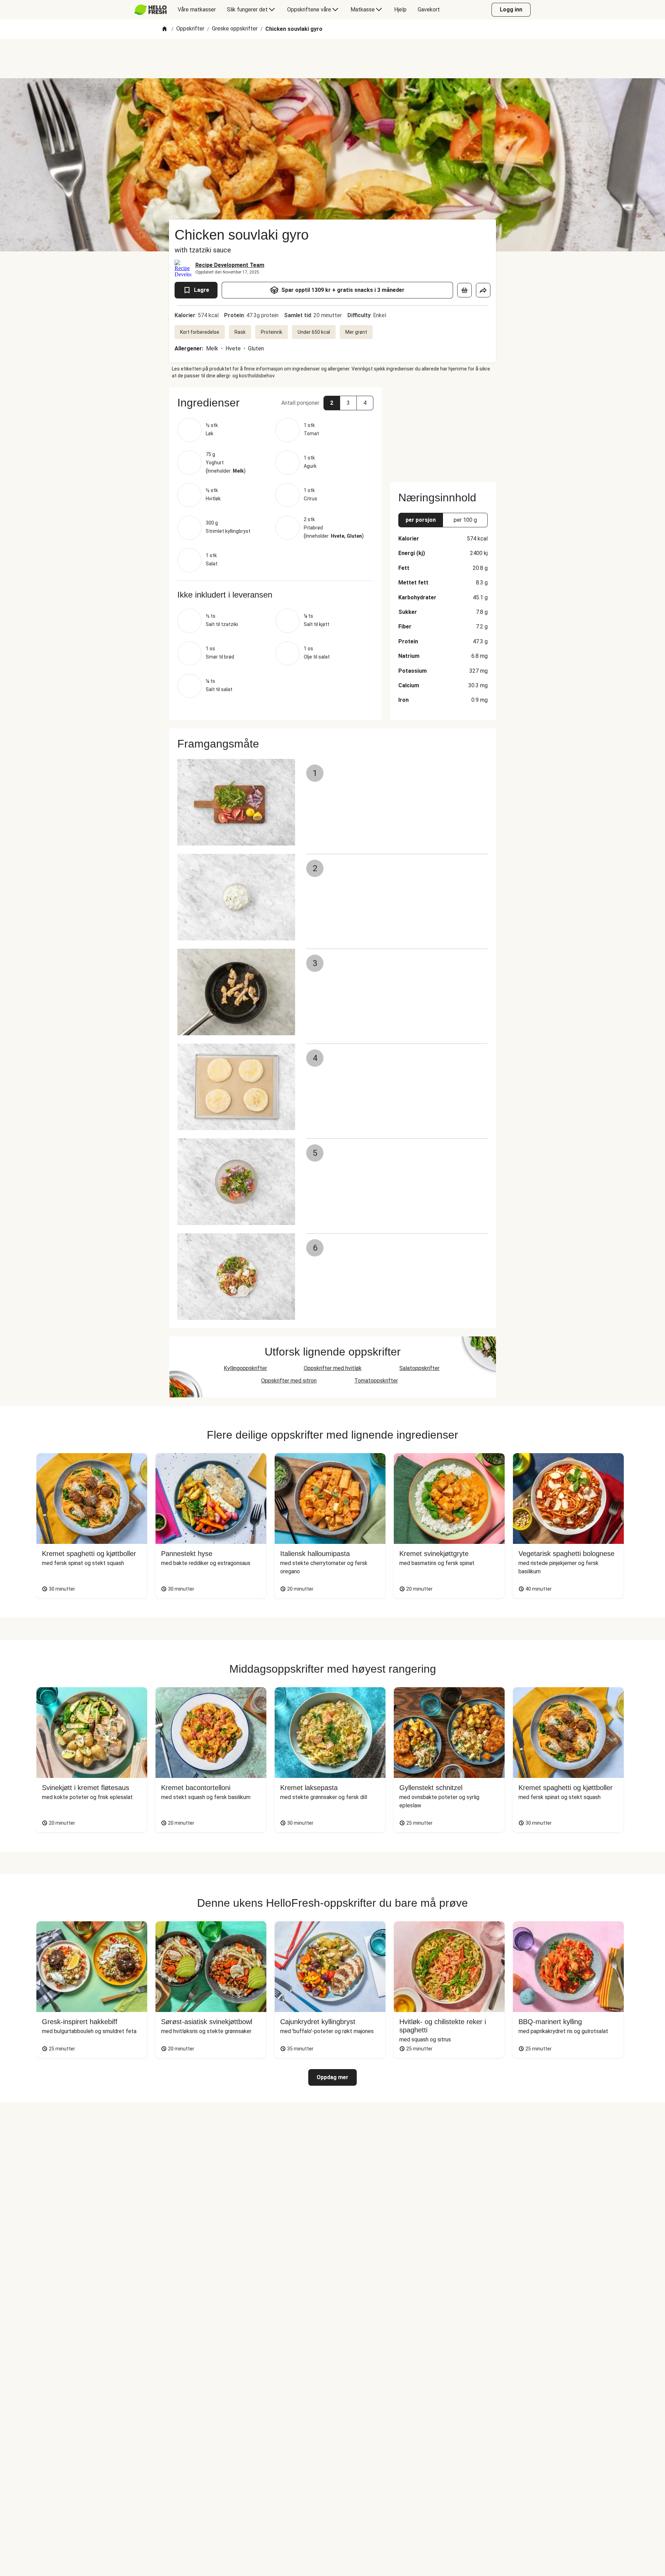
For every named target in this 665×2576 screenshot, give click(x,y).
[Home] (165, 29)
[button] (275, 403)
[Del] (483, 290)
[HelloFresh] (150, 10)
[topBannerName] (332, 59)
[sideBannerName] (443, 431)
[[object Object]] (464, 290)
